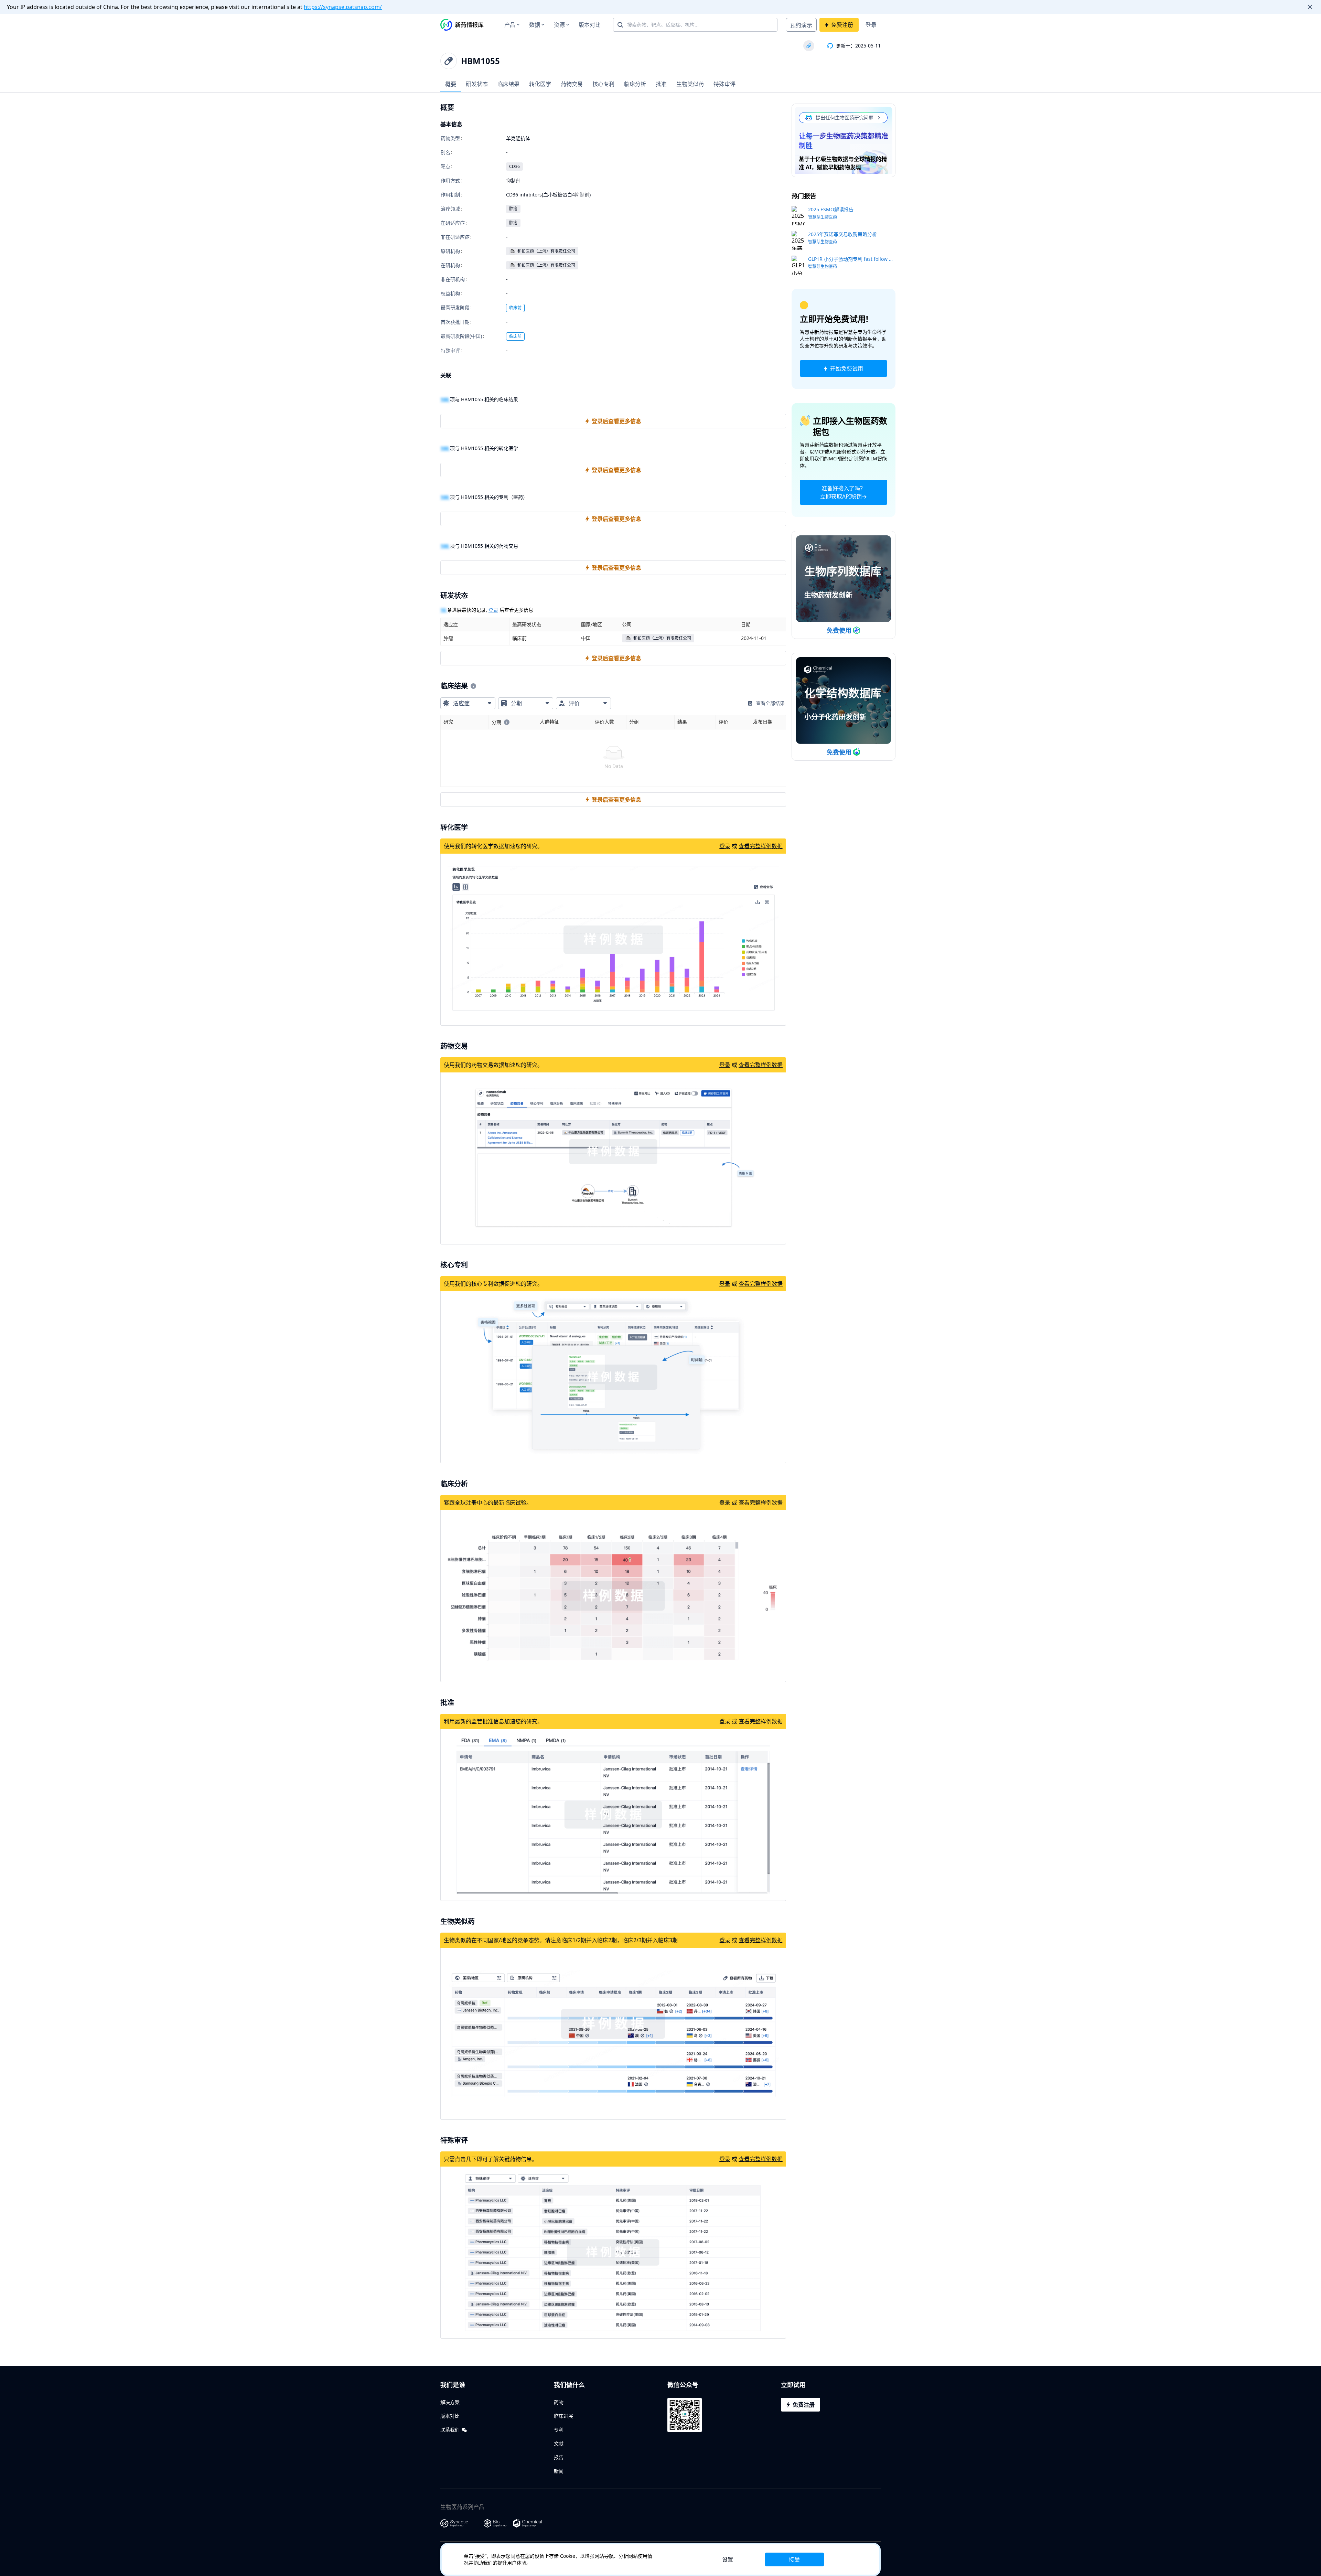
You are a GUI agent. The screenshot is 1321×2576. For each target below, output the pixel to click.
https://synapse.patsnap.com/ (343, 7)
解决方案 (450, 2402)
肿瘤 (513, 209)
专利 (559, 2430)
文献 (559, 2443)
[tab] (451, 84)
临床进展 (563, 2416)
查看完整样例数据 (761, 846)
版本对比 (590, 25)
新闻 (559, 2471)
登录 (871, 25)
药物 (559, 2402)
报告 (559, 2457)
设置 (728, 2559)
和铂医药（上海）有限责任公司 (546, 251)
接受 (794, 2559)
